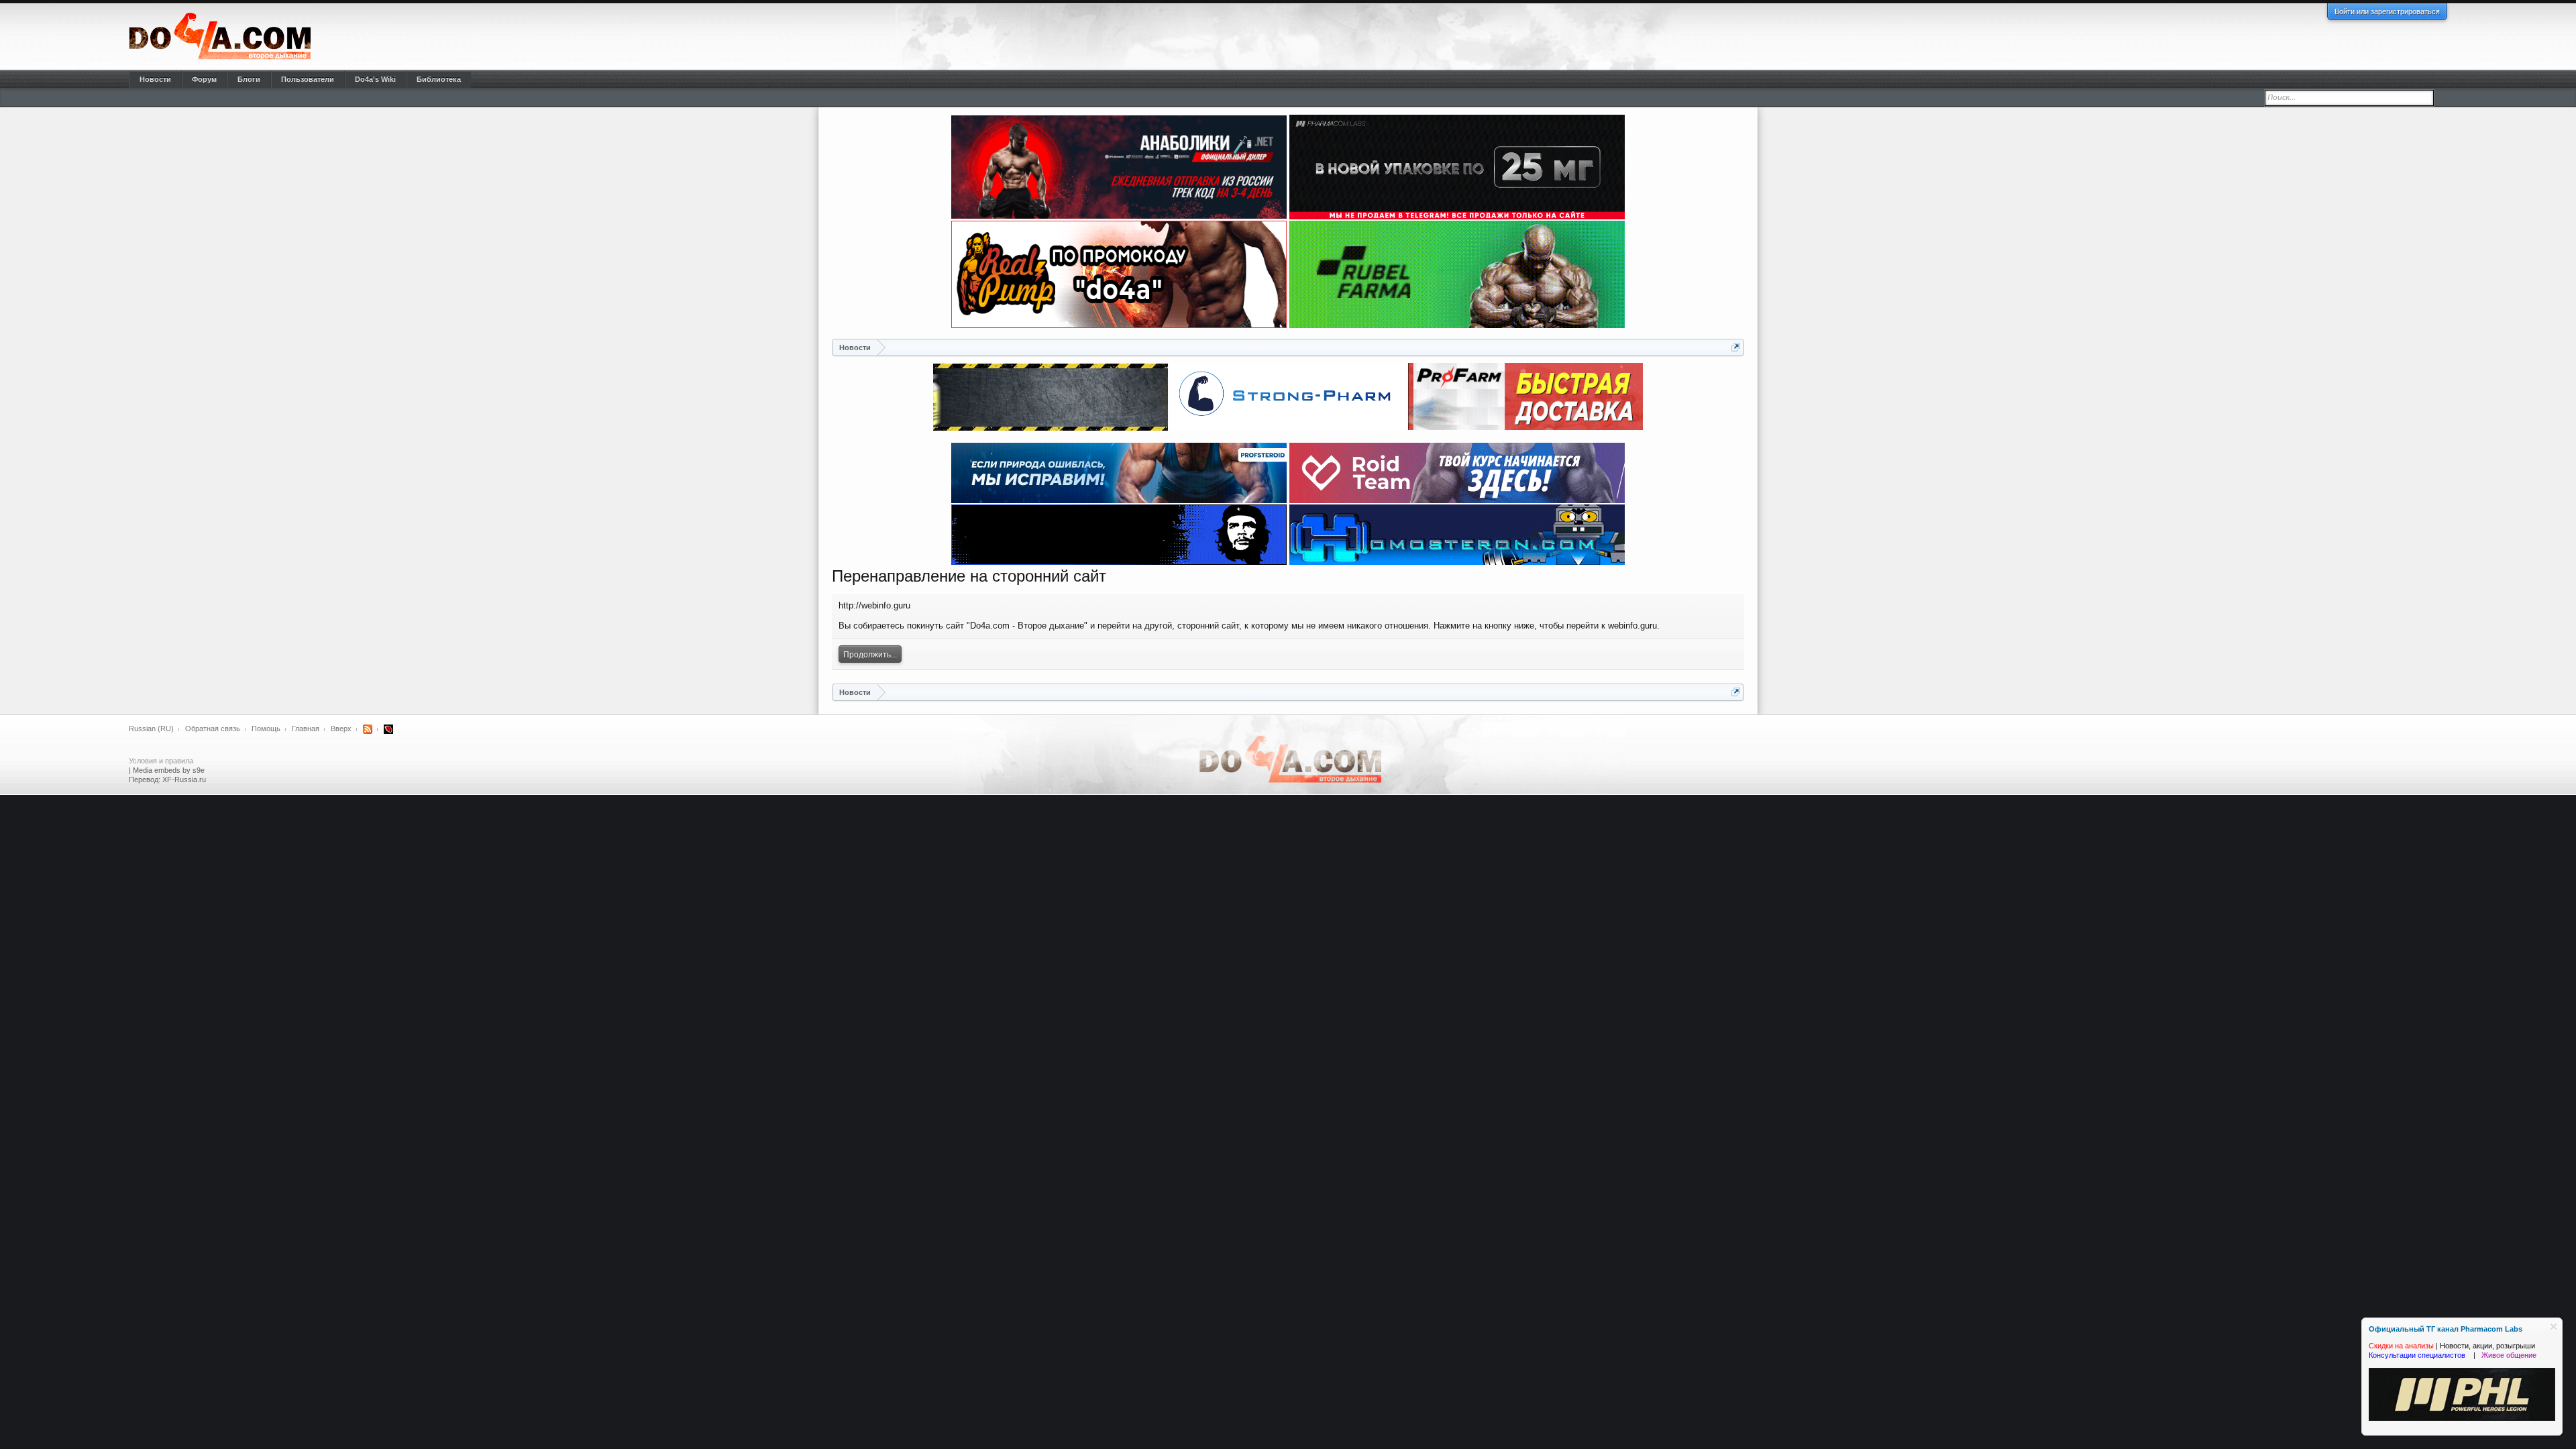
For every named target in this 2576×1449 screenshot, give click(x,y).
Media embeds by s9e (169, 770)
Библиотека (439, 79)
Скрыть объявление (2554, 1327)
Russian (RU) (151, 729)
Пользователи (308, 79)
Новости (155, 79)
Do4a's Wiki (375, 79)
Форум (204, 79)
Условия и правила (161, 761)
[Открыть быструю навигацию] (1736, 347)
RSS (368, 729)
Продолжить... (870, 655)
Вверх (341, 729)
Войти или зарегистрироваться (2387, 11)
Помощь (266, 729)
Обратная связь (213, 729)
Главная (306, 729)
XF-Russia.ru (184, 780)
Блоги (249, 79)
